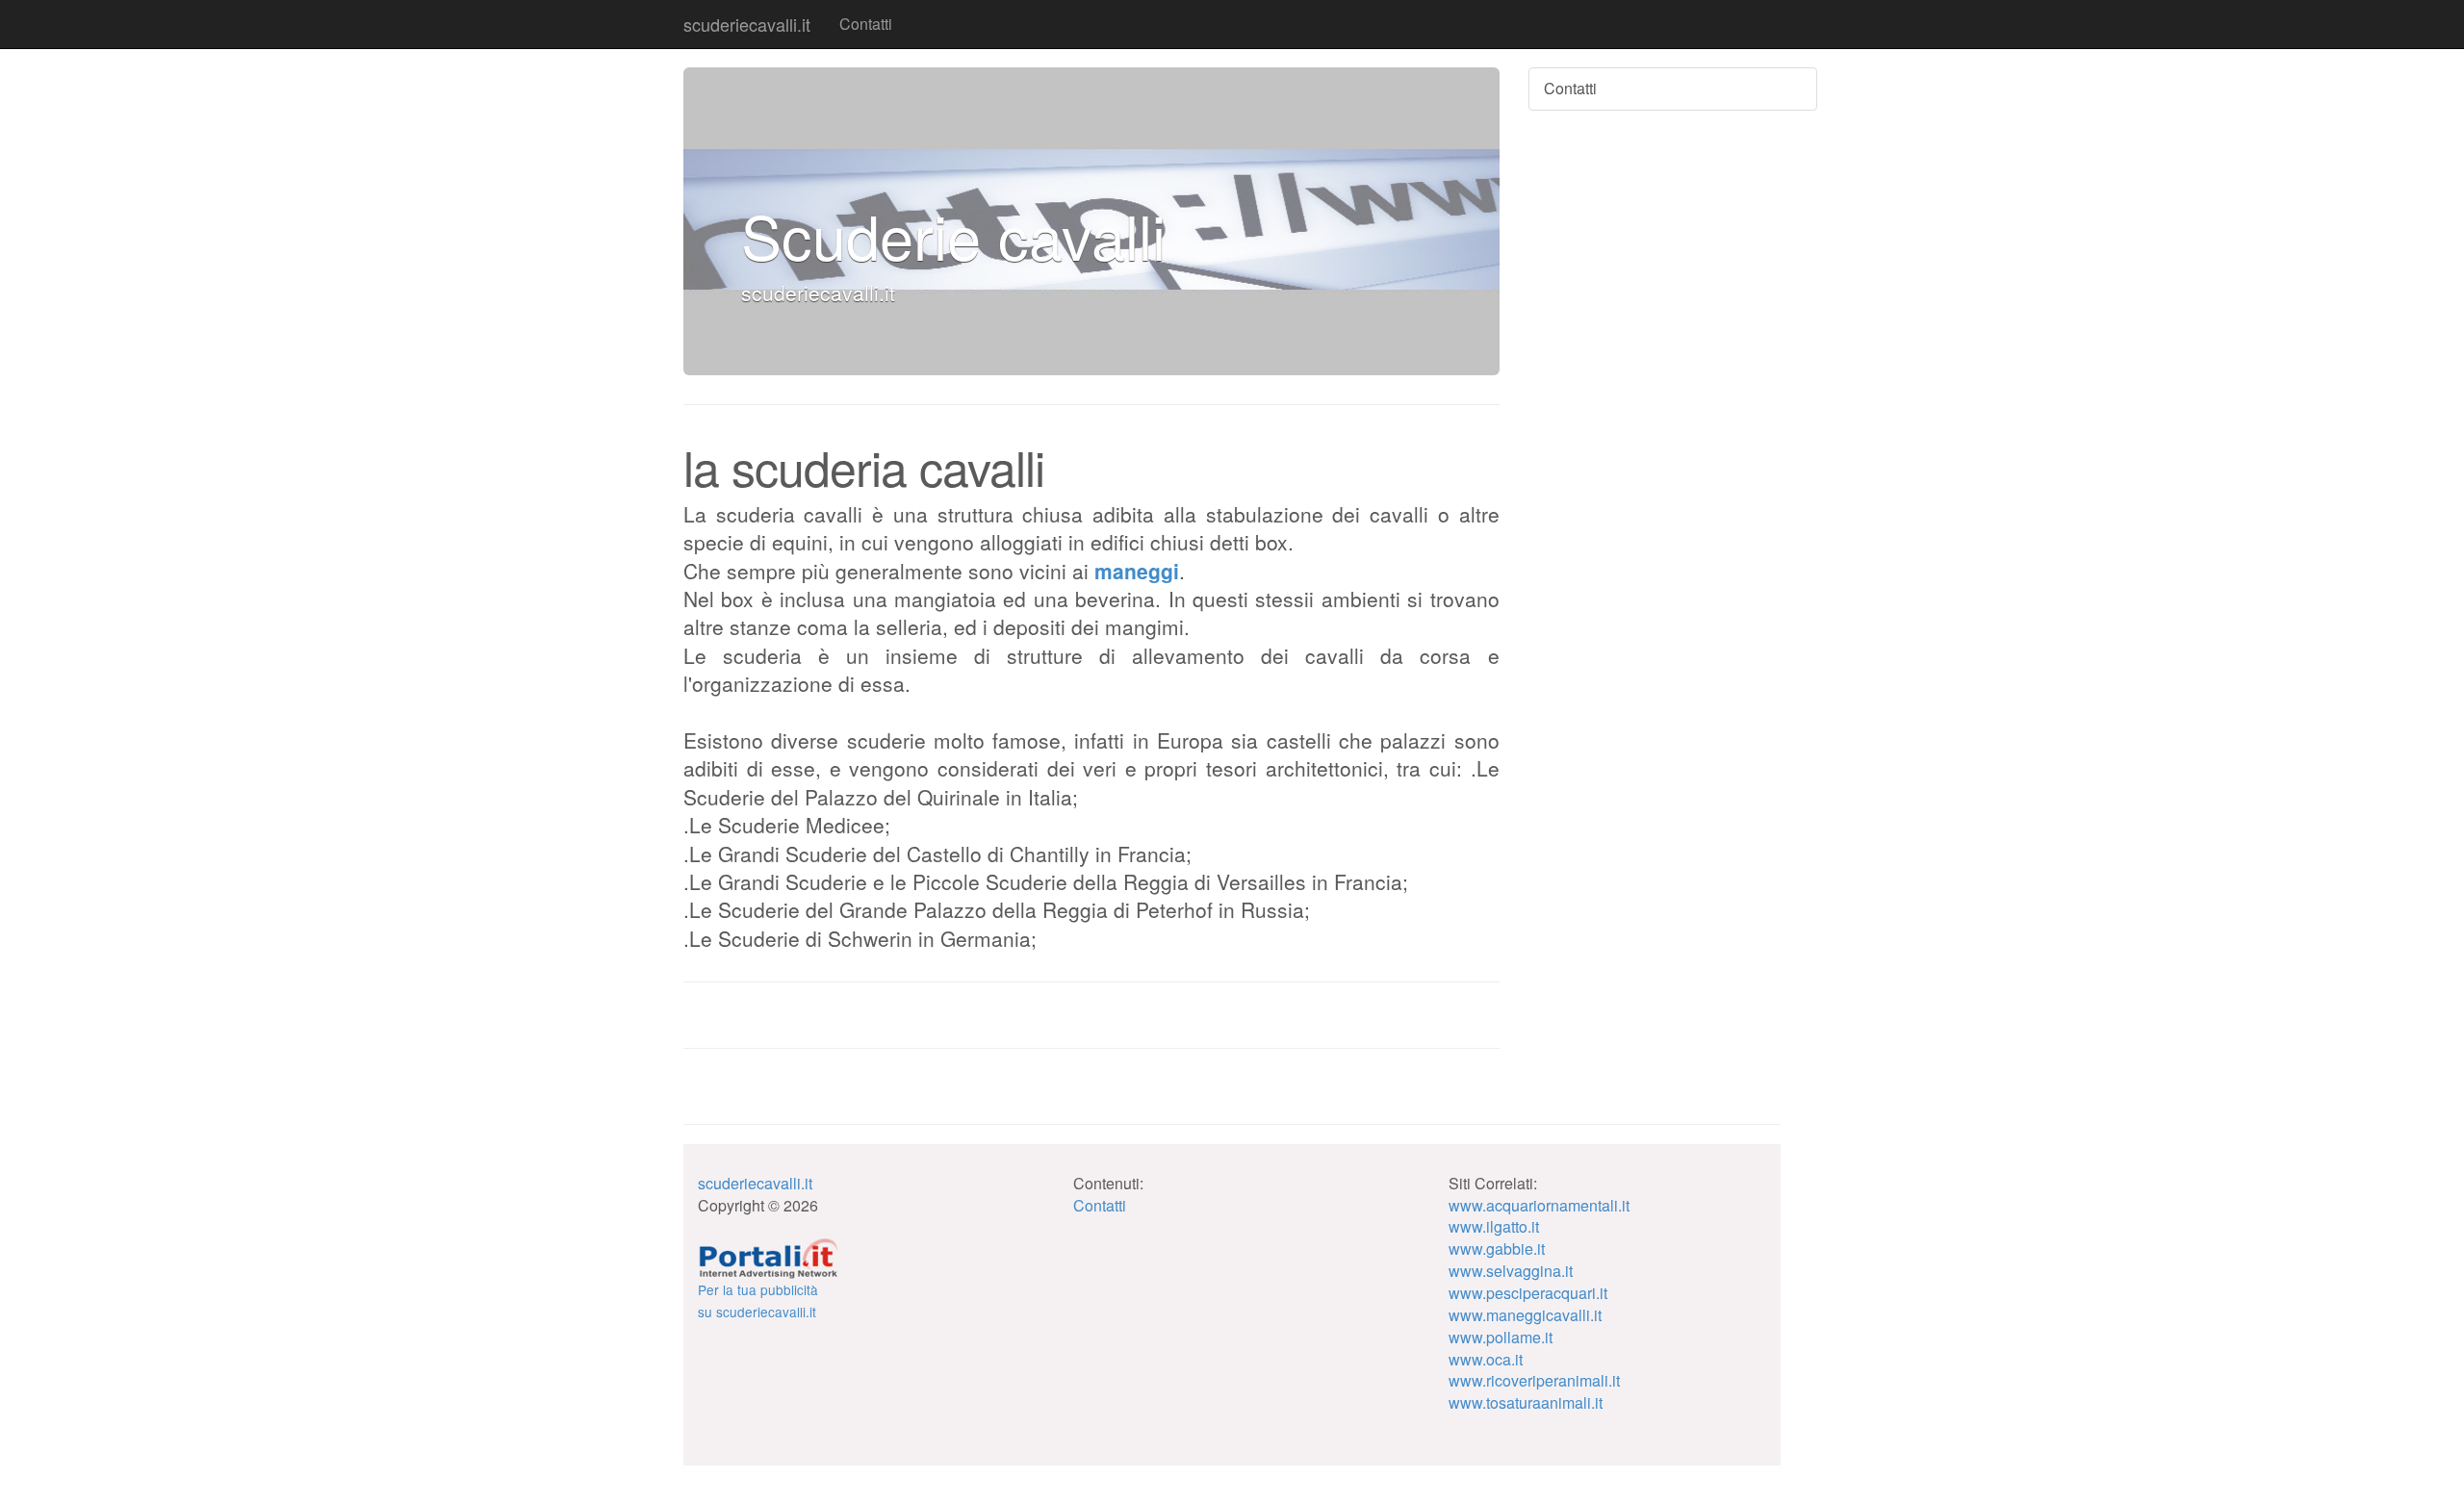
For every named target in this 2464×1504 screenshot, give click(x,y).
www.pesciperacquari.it (1528, 1293)
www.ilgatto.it (1494, 1226)
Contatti (866, 24)
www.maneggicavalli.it (1525, 1315)
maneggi (1137, 571)
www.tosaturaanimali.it (1526, 1402)
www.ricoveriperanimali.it (1534, 1380)
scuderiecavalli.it (747, 24)
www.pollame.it (1501, 1337)
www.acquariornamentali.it (1539, 1205)
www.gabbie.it (1497, 1249)
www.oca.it (1486, 1359)
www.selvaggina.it (1511, 1271)
